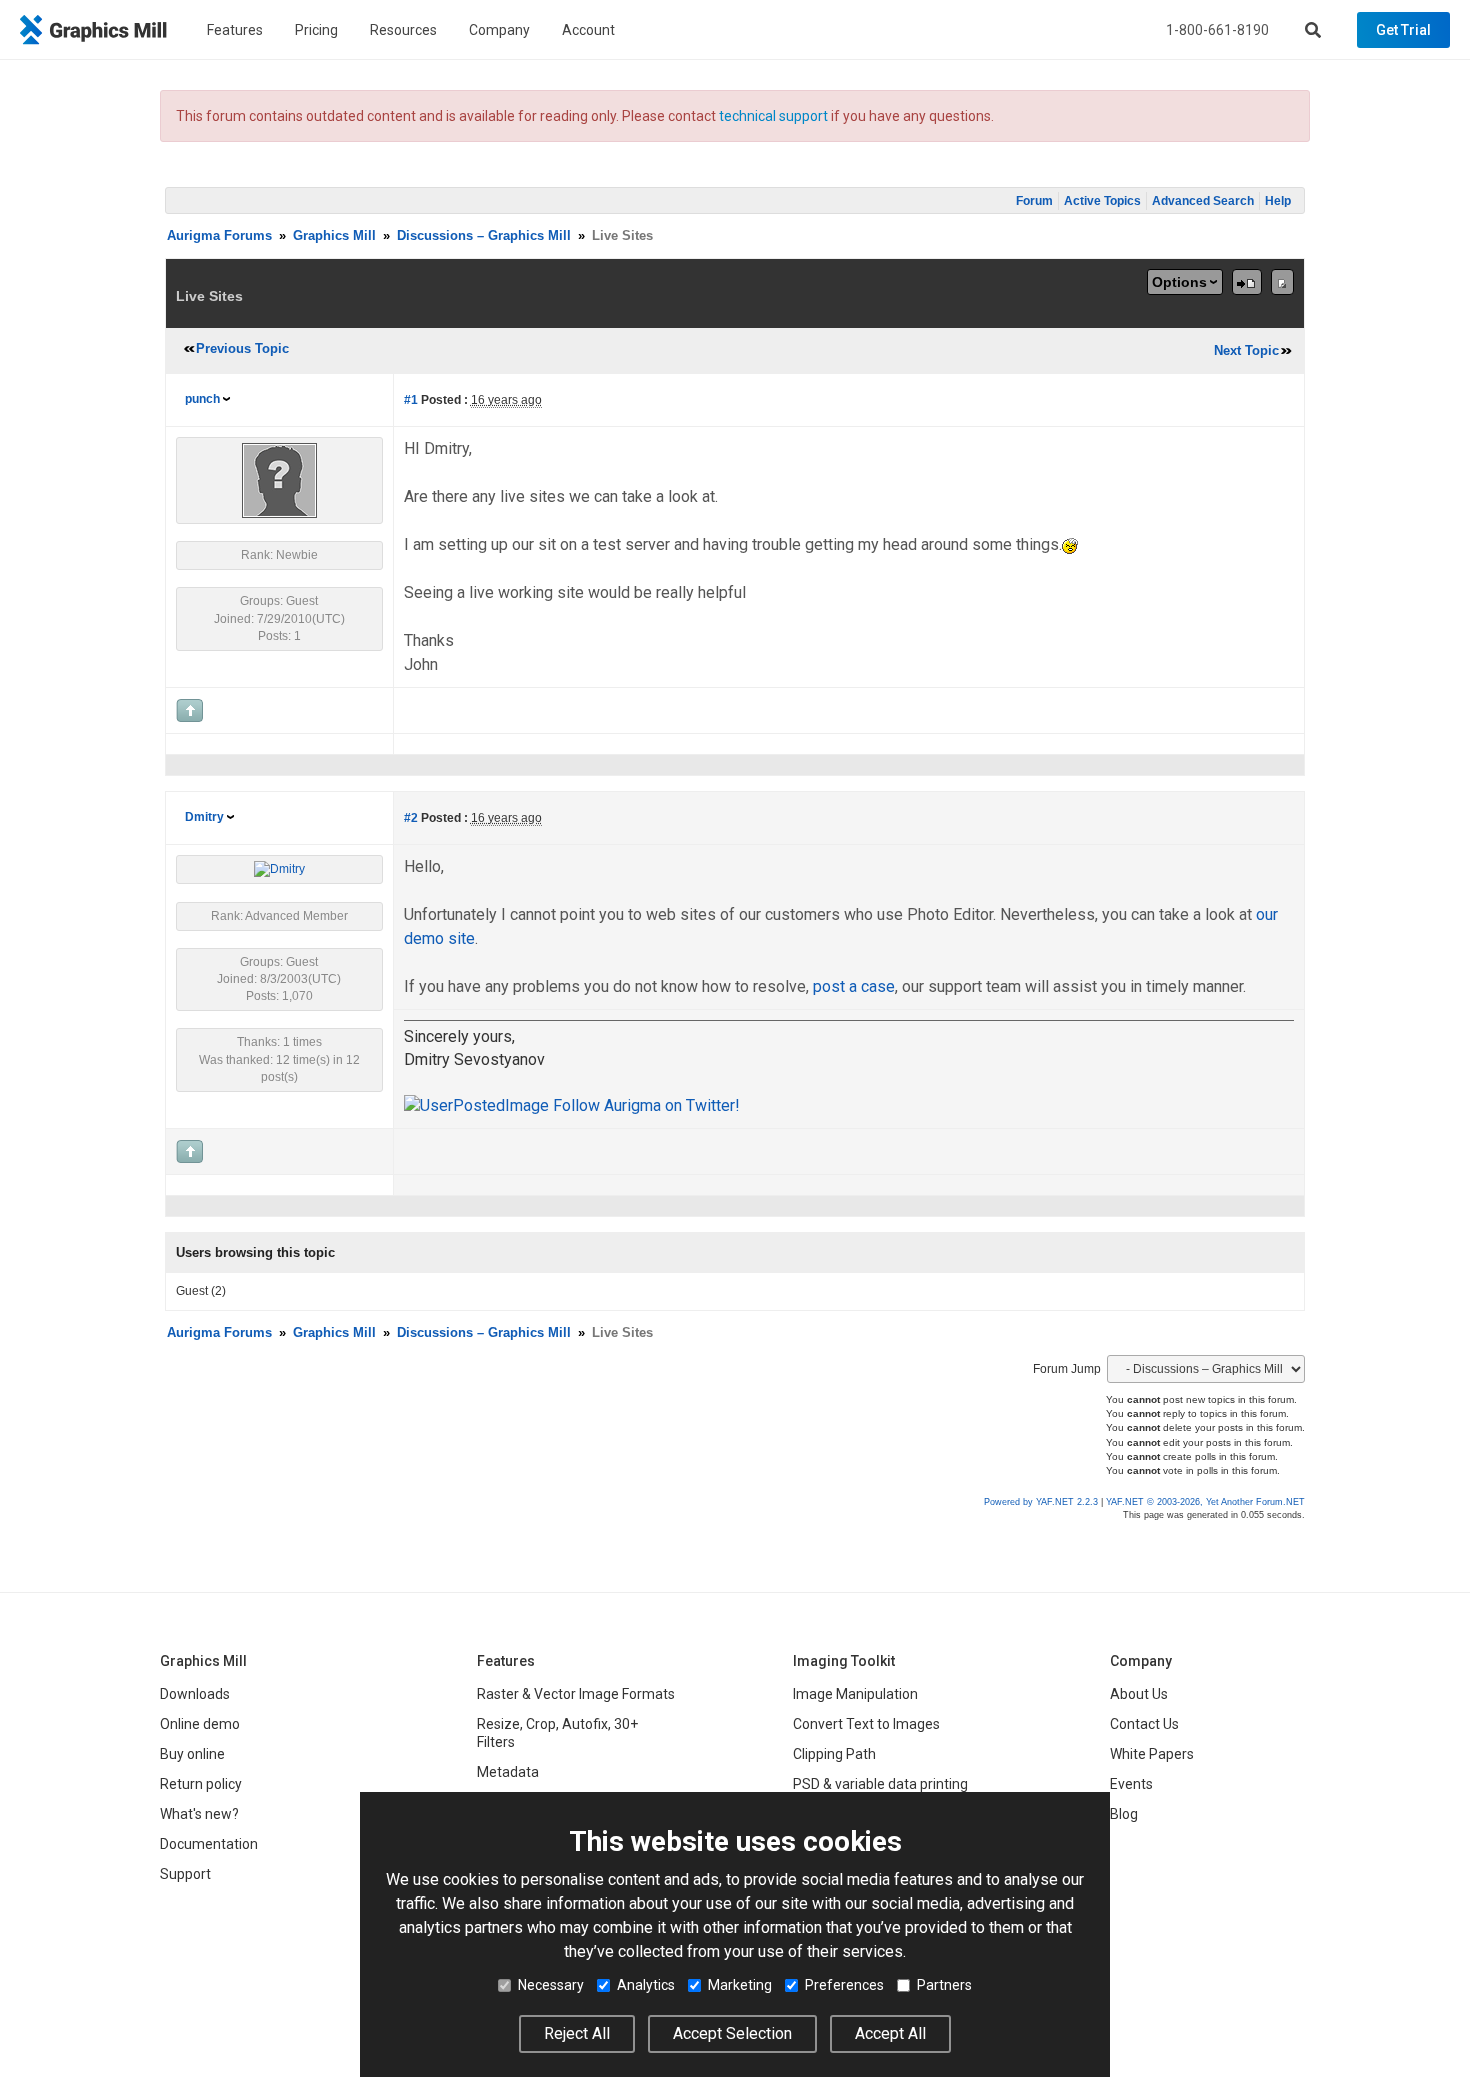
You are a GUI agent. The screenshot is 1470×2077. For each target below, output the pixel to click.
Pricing (316, 30)
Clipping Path (834, 1754)
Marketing (740, 1985)
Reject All (577, 2033)
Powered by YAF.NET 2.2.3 (1042, 1502)
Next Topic (1246, 350)
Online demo (200, 1724)
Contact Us (1144, 1724)
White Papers (1152, 1754)
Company (499, 30)
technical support (773, 116)
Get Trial (1403, 30)
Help (1278, 201)
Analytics (646, 1985)
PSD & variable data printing (880, 1784)
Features (235, 30)
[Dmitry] (279, 869)
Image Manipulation (855, 1694)
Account (588, 30)
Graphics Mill (334, 235)
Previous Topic (242, 348)
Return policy (201, 1784)
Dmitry (204, 817)
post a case (854, 986)
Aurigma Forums (219, 235)
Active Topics (1102, 201)
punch (202, 399)
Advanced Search (1203, 201)
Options (1179, 282)
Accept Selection (732, 2033)
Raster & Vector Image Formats (576, 1694)
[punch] (279, 480)
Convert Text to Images (866, 1724)
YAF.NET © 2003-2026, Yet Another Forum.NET (1205, 1502)
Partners (944, 1985)
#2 (411, 818)
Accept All (890, 2033)
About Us (1139, 1694)
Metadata (508, 1772)
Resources (403, 30)
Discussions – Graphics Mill (484, 235)
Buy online (192, 1754)
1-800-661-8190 (1217, 30)
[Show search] (1313, 30)
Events (1131, 1784)
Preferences (844, 1985)
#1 (411, 400)
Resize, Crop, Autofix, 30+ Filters (557, 1733)
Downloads (195, 1694)
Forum (1034, 201)
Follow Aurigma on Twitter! (644, 1105)
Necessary (551, 1985)
